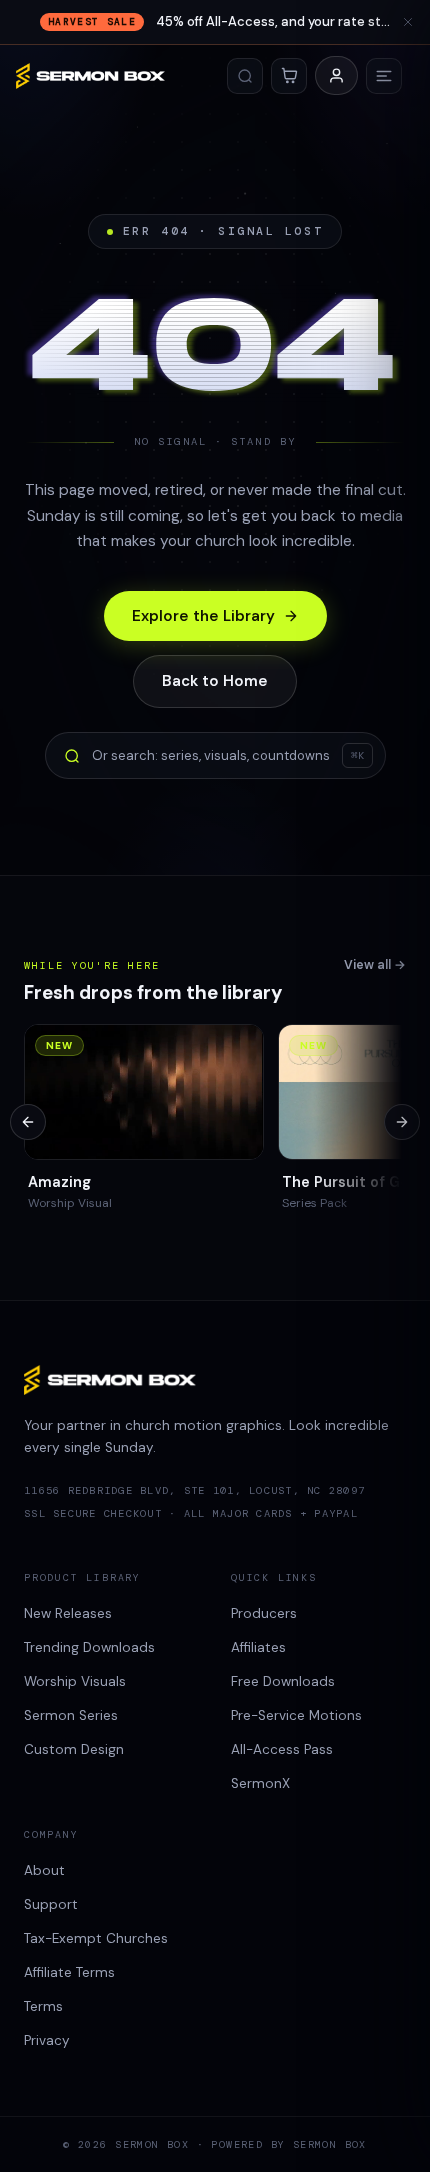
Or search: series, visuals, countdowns (228, 755)
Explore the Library (203, 616)
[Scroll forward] (402, 1122)
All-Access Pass (282, 1749)
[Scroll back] (28, 1122)
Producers (264, 1613)
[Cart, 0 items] (289, 76)
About (44, 1870)
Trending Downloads (89, 1647)
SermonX (260, 1783)
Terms (43, 2006)
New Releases (68, 1613)
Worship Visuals (75, 1681)
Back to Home (215, 681)
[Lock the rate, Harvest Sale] (215, 22)
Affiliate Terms (69, 1972)
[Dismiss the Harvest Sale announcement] (408, 22)
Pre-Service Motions (296, 1715)
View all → (375, 965)
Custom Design (74, 1749)
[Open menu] (384, 76)
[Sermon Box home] (90, 76)
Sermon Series (71, 1715)
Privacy (47, 2040)
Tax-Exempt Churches (96, 1938)
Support (51, 1904)
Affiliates (258, 1647)
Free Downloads (283, 1681)
